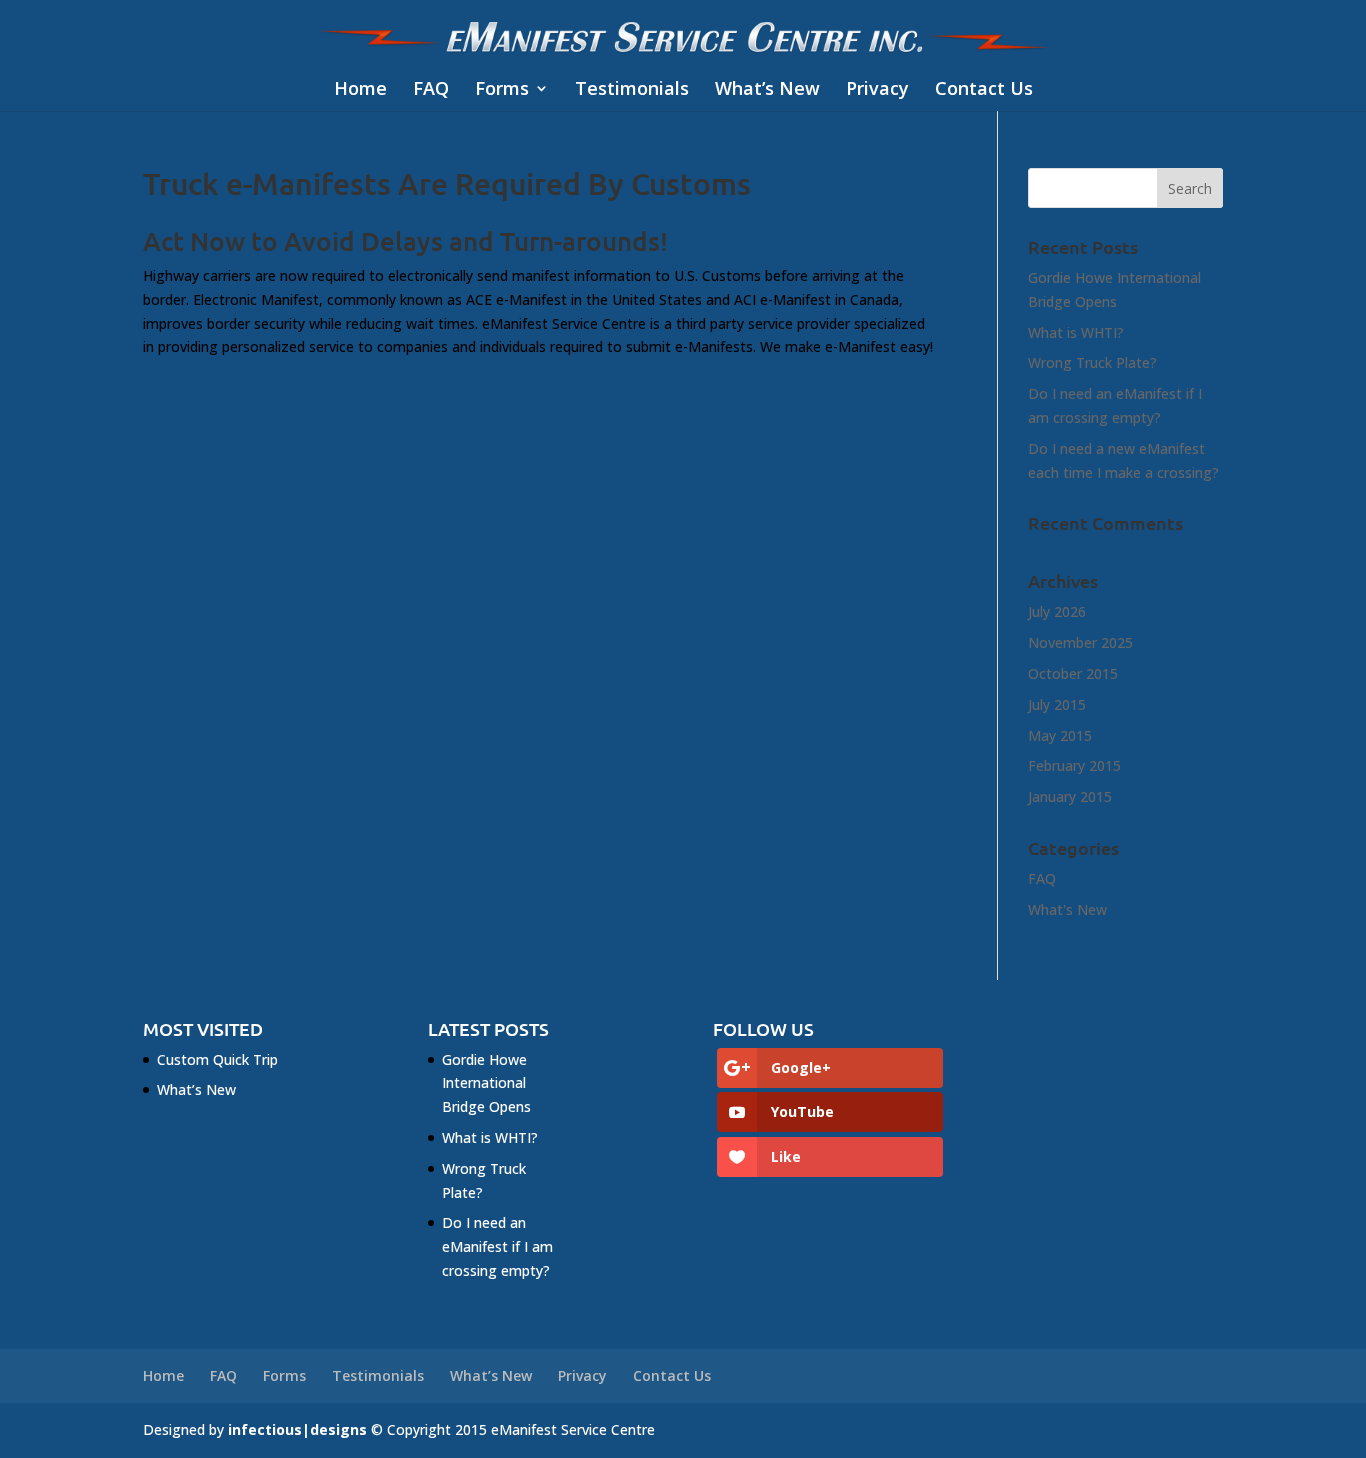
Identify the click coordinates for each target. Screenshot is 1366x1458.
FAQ (431, 89)
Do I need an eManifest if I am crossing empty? (497, 1246)
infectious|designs (297, 1429)
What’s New (767, 89)
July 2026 (1057, 611)
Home (360, 89)
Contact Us (984, 89)
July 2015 (1057, 704)
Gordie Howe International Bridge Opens (486, 1083)
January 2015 (1070, 796)
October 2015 (1073, 673)
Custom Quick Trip (217, 1059)
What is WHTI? (1076, 332)
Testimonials (632, 89)
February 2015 (1074, 765)
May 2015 (1060, 735)
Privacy (877, 89)
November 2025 (1080, 642)
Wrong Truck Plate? (1092, 362)
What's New (1067, 909)
